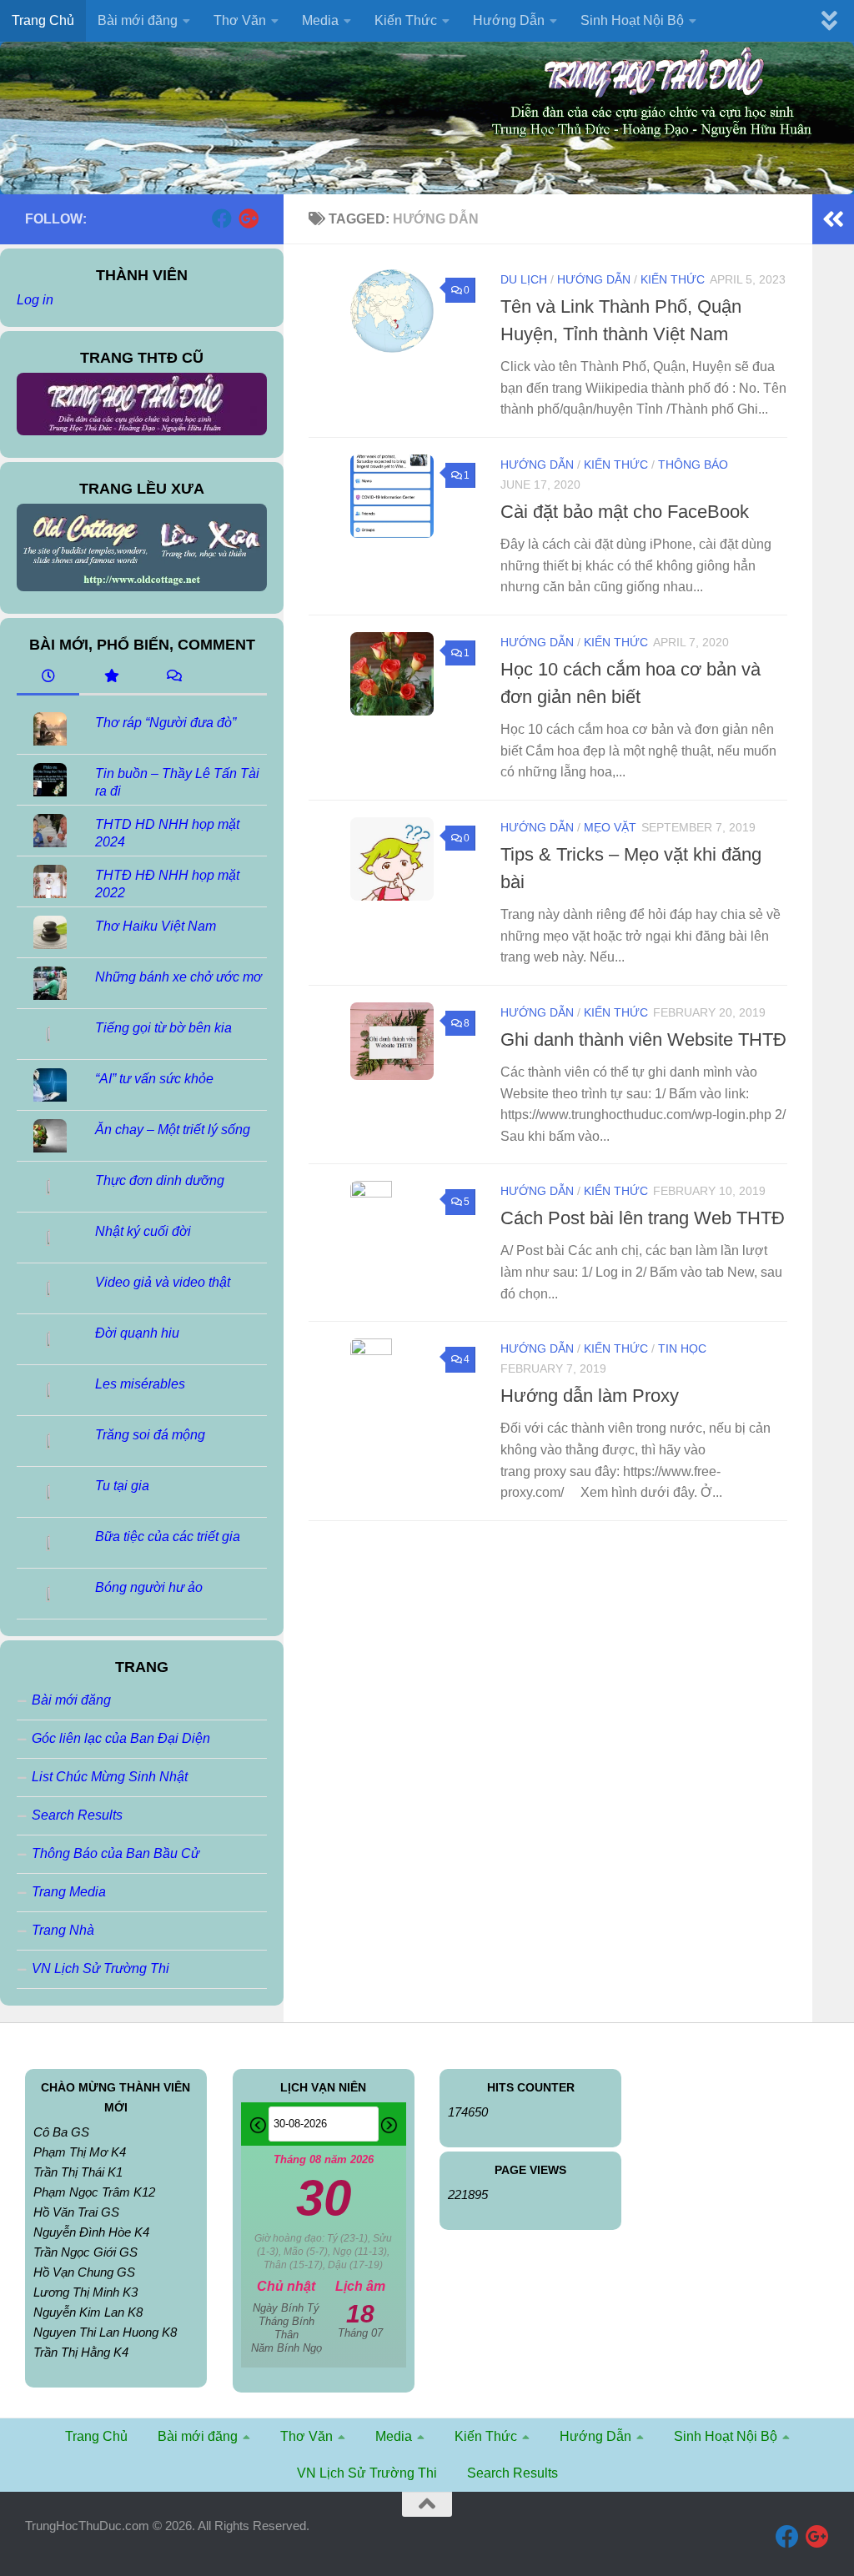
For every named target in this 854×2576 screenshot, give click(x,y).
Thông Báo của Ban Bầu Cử (116, 1853)
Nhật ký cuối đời (143, 1231)
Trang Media (69, 1892)
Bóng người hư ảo (149, 1587)
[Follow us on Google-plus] (249, 218)
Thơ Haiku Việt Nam (156, 926)
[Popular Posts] (111, 678)
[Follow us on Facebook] (222, 218)
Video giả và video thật (163, 1282)
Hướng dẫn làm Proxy (590, 1396)
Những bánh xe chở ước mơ (178, 977)
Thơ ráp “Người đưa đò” (166, 723)
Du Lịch (524, 279)
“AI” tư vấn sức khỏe (154, 1079)
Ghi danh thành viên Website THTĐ (643, 1039)
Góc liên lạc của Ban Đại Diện (121, 1738)
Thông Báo (693, 464)
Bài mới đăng (71, 1700)
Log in (35, 300)
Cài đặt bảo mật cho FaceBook (625, 512)
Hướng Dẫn (594, 279)
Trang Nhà (63, 1930)
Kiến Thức (673, 279)
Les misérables (140, 1384)
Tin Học (682, 1348)
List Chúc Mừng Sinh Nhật (110, 1777)
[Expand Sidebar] (833, 219)
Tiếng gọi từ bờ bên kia (163, 1028)
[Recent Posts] (48, 678)
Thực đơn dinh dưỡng (160, 1180)
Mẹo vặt (610, 827)
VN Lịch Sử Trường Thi (100, 1968)
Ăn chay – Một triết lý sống (173, 1130)
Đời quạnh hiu (137, 1333)
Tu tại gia (122, 1486)
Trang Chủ (43, 20)
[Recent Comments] (173, 678)
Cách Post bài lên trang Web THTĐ (643, 1218)
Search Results (77, 1815)
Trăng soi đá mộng (150, 1435)
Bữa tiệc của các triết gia (168, 1537)
